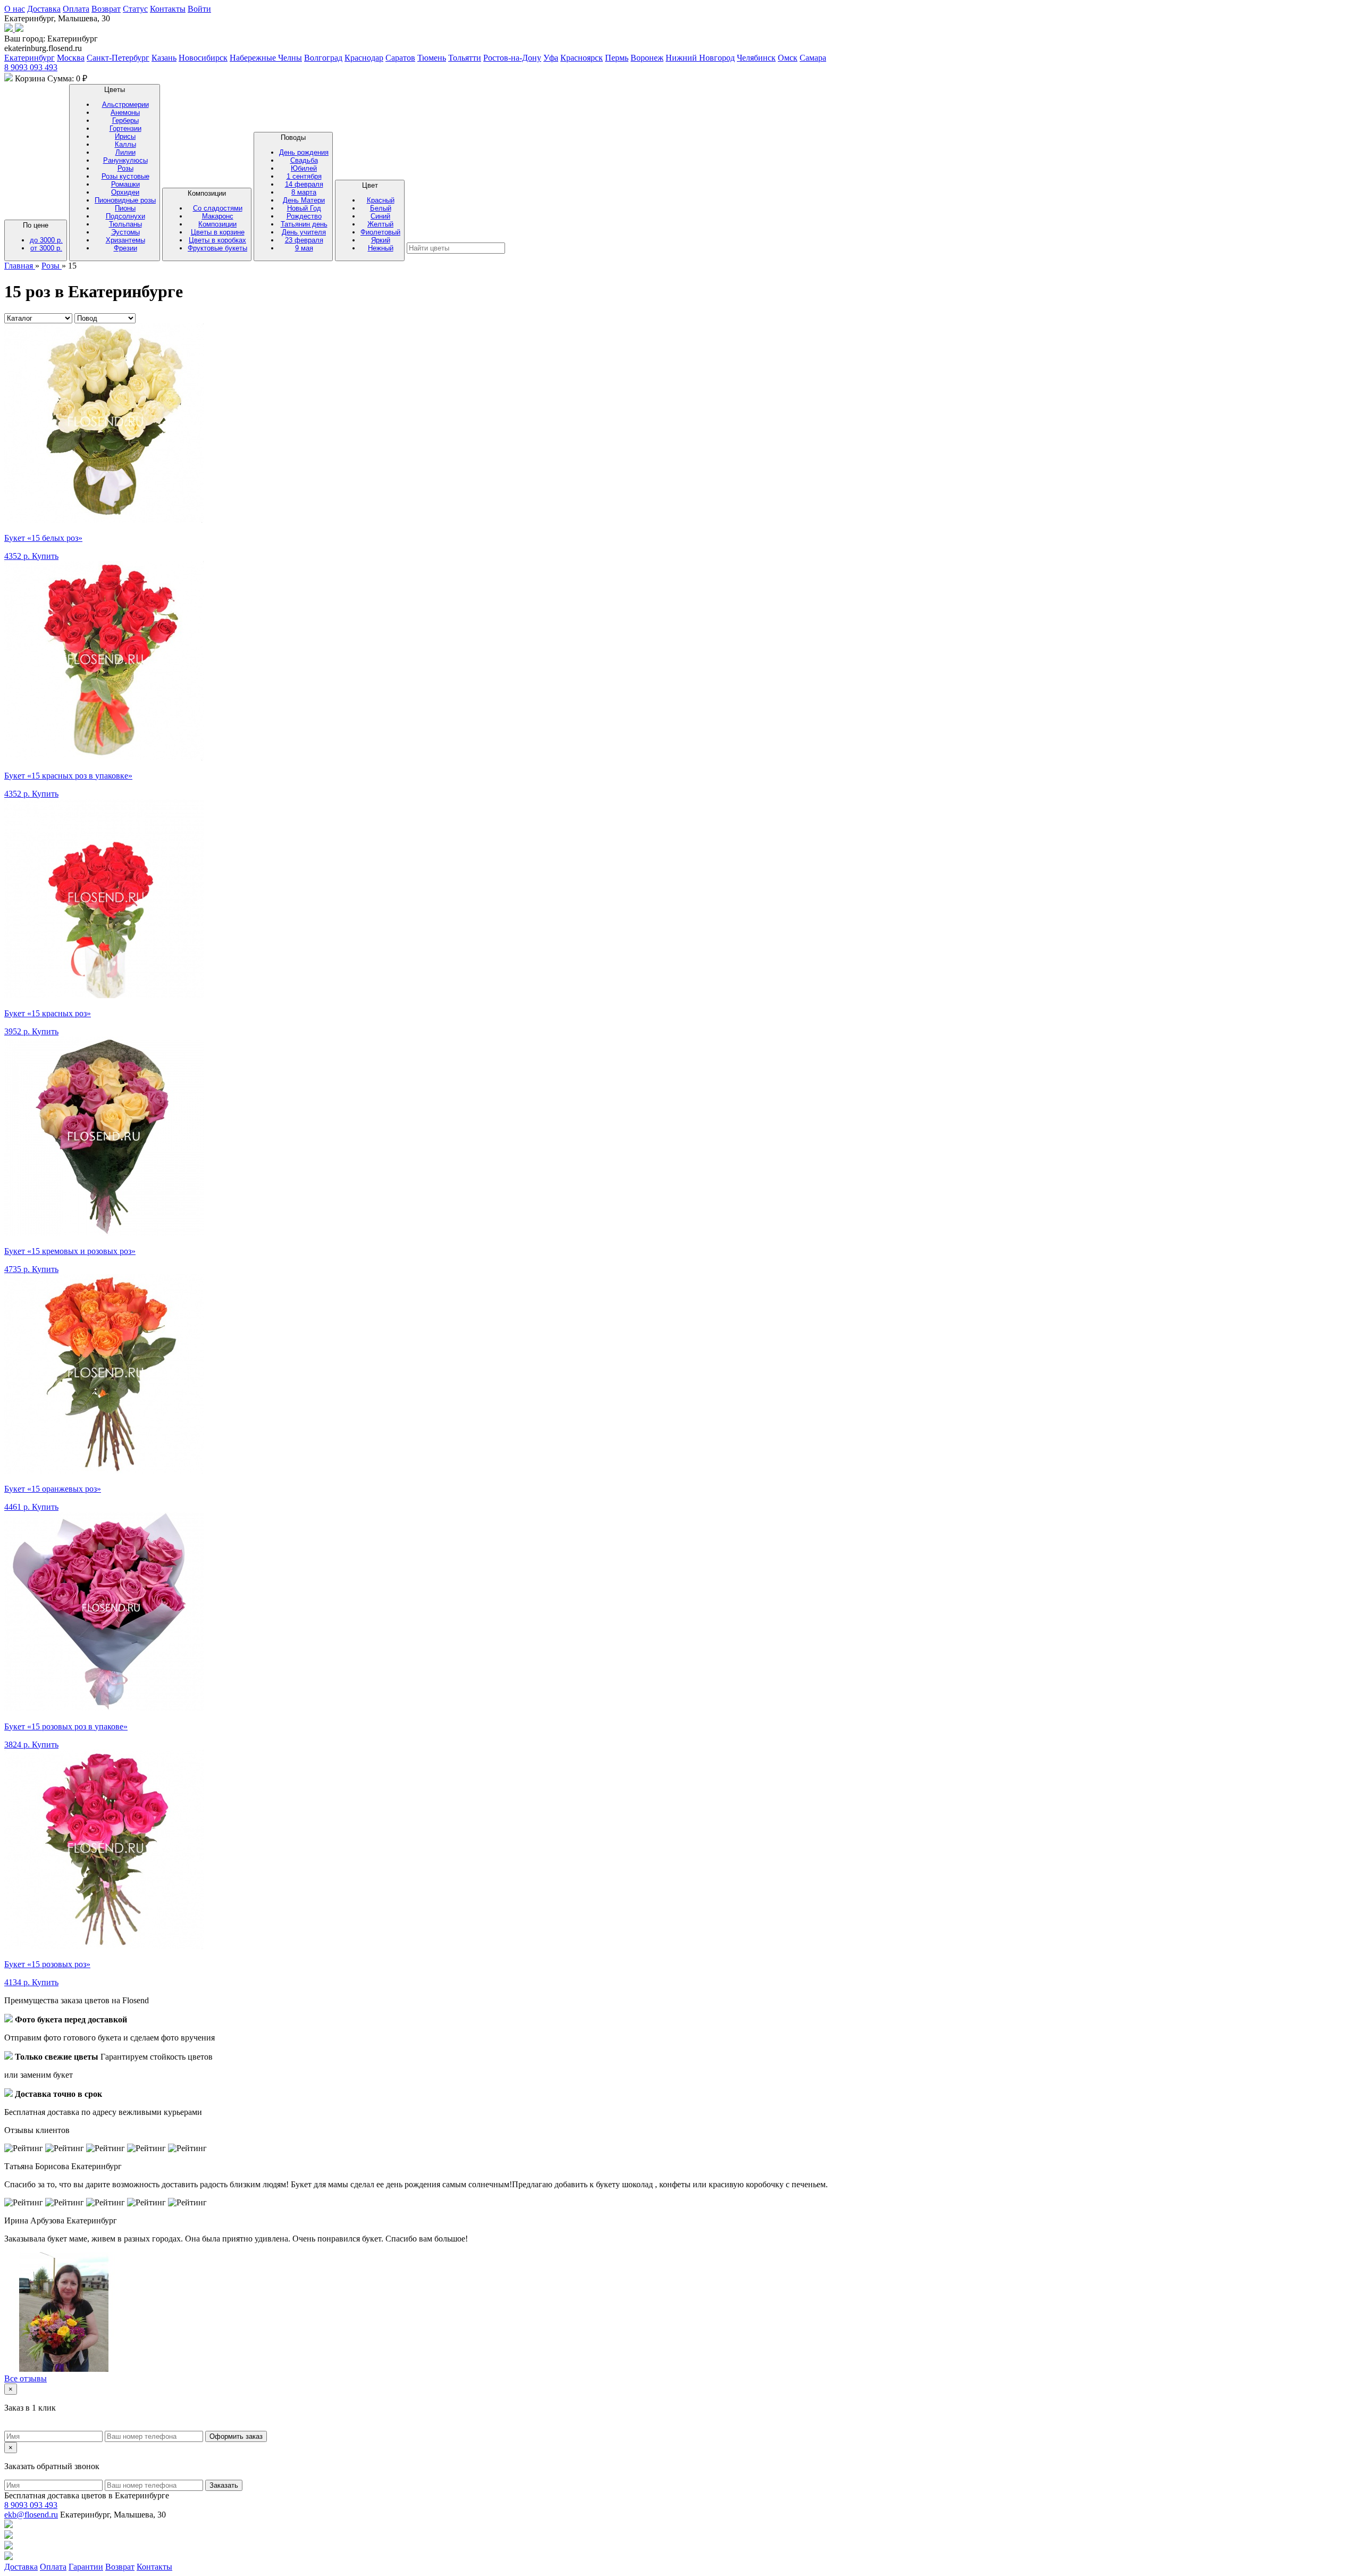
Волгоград (323, 58)
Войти (199, 9)
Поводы (304, 193)
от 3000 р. (46, 248)
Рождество (304, 216)
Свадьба (304, 160)
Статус (135, 9)
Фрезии (125, 248)
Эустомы (125, 232)
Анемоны (125, 112)
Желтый (380, 224)
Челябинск (756, 58)
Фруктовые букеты (217, 248)
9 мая (304, 248)
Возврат (106, 9)
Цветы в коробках (217, 240)
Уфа (551, 58)
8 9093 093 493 (31, 67)
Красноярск (582, 58)
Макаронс (218, 216)
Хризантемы (125, 240)
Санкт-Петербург (118, 58)
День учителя (304, 232)
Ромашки (125, 184)
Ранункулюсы (125, 160)
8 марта (304, 192)
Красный (381, 200)
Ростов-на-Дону (512, 58)
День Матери (304, 200)
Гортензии (125, 128)
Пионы (125, 208)
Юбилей (304, 168)
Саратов (400, 58)
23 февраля (304, 240)
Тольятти (465, 58)
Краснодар (364, 58)
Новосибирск (203, 58)
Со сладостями (218, 208)
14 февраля (304, 184)
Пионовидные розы (125, 200)
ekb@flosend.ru (31, 2515)
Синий (380, 216)
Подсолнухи (125, 216)
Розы (125, 168)
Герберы (125, 120)
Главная (20, 266)
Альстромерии (125, 104)
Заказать (224, 2485)
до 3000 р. (46, 240)
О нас (15, 9)
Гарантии (86, 2567)
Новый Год (304, 208)
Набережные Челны (266, 58)
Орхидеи (125, 192)
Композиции (217, 221)
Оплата (76, 9)
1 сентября (304, 176)
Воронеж (647, 58)
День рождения (304, 152)
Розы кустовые (125, 176)
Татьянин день (304, 224)
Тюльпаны (125, 224)
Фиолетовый (380, 232)
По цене (43, 237)
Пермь (617, 58)
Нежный (381, 248)
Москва (71, 58)
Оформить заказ (236, 2436)
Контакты (168, 9)
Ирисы (125, 136)
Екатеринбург (30, 58)
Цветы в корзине (218, 232)
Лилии (125, 152)
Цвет (380, 217)
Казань (164, 58)
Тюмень (432, 58)
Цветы (125, 169)
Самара (813, 58)
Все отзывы (26, 2378)
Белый (381, 208)
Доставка (44, 9)
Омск (788, 58)
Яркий (381, 240)
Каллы (125, 144)
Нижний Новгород (700, 58)
